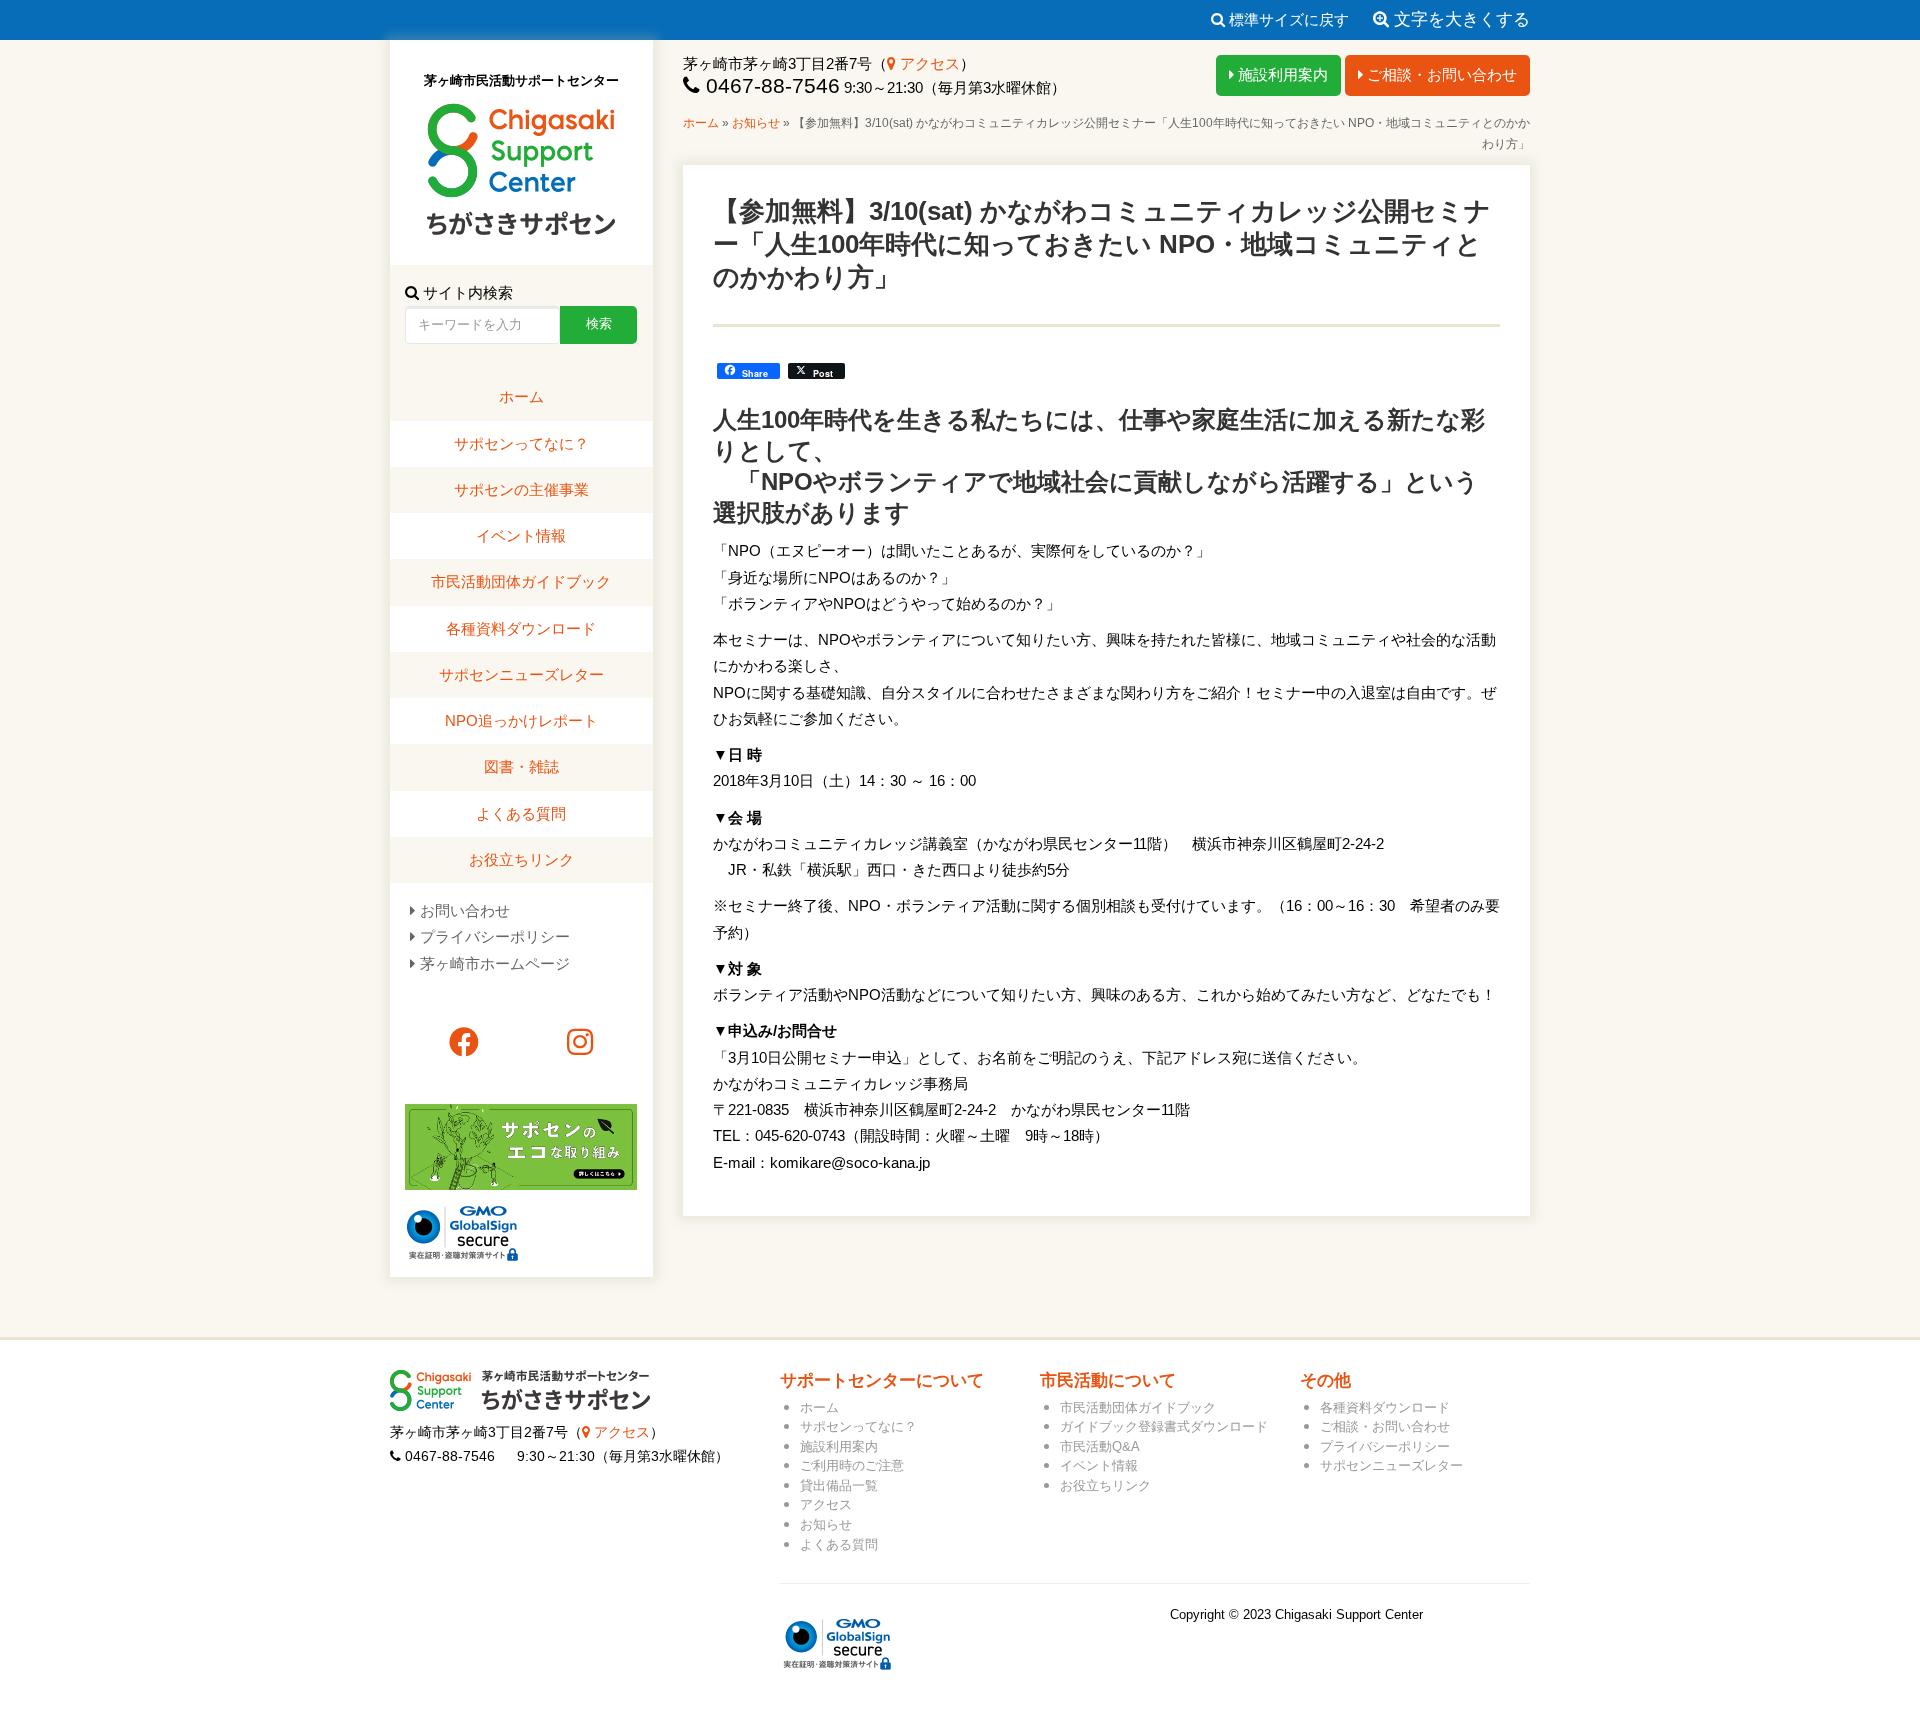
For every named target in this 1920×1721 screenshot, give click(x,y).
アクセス (928, 63)
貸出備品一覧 (839, 1485)
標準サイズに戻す (1287, 19)
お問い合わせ (465, 910)
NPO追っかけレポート (521, 720)
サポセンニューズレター (521, 674)
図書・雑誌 (521, 766)
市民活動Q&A (1100, 1446)
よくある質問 (521, 813)
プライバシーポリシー (495, 936)
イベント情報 (521, 535)
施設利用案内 (1281, 74)
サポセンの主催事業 (521, 489)
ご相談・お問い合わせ (1440, 74)
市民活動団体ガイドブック (521, 581)
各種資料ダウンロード (521, 628)
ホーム (701, 123)
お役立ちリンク (521, 859)
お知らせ (756, 123)
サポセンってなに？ (521, 443)
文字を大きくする (1459, 19)
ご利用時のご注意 (852, 1465)
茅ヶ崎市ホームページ (495, 963)
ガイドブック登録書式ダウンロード (1164, 1426)
